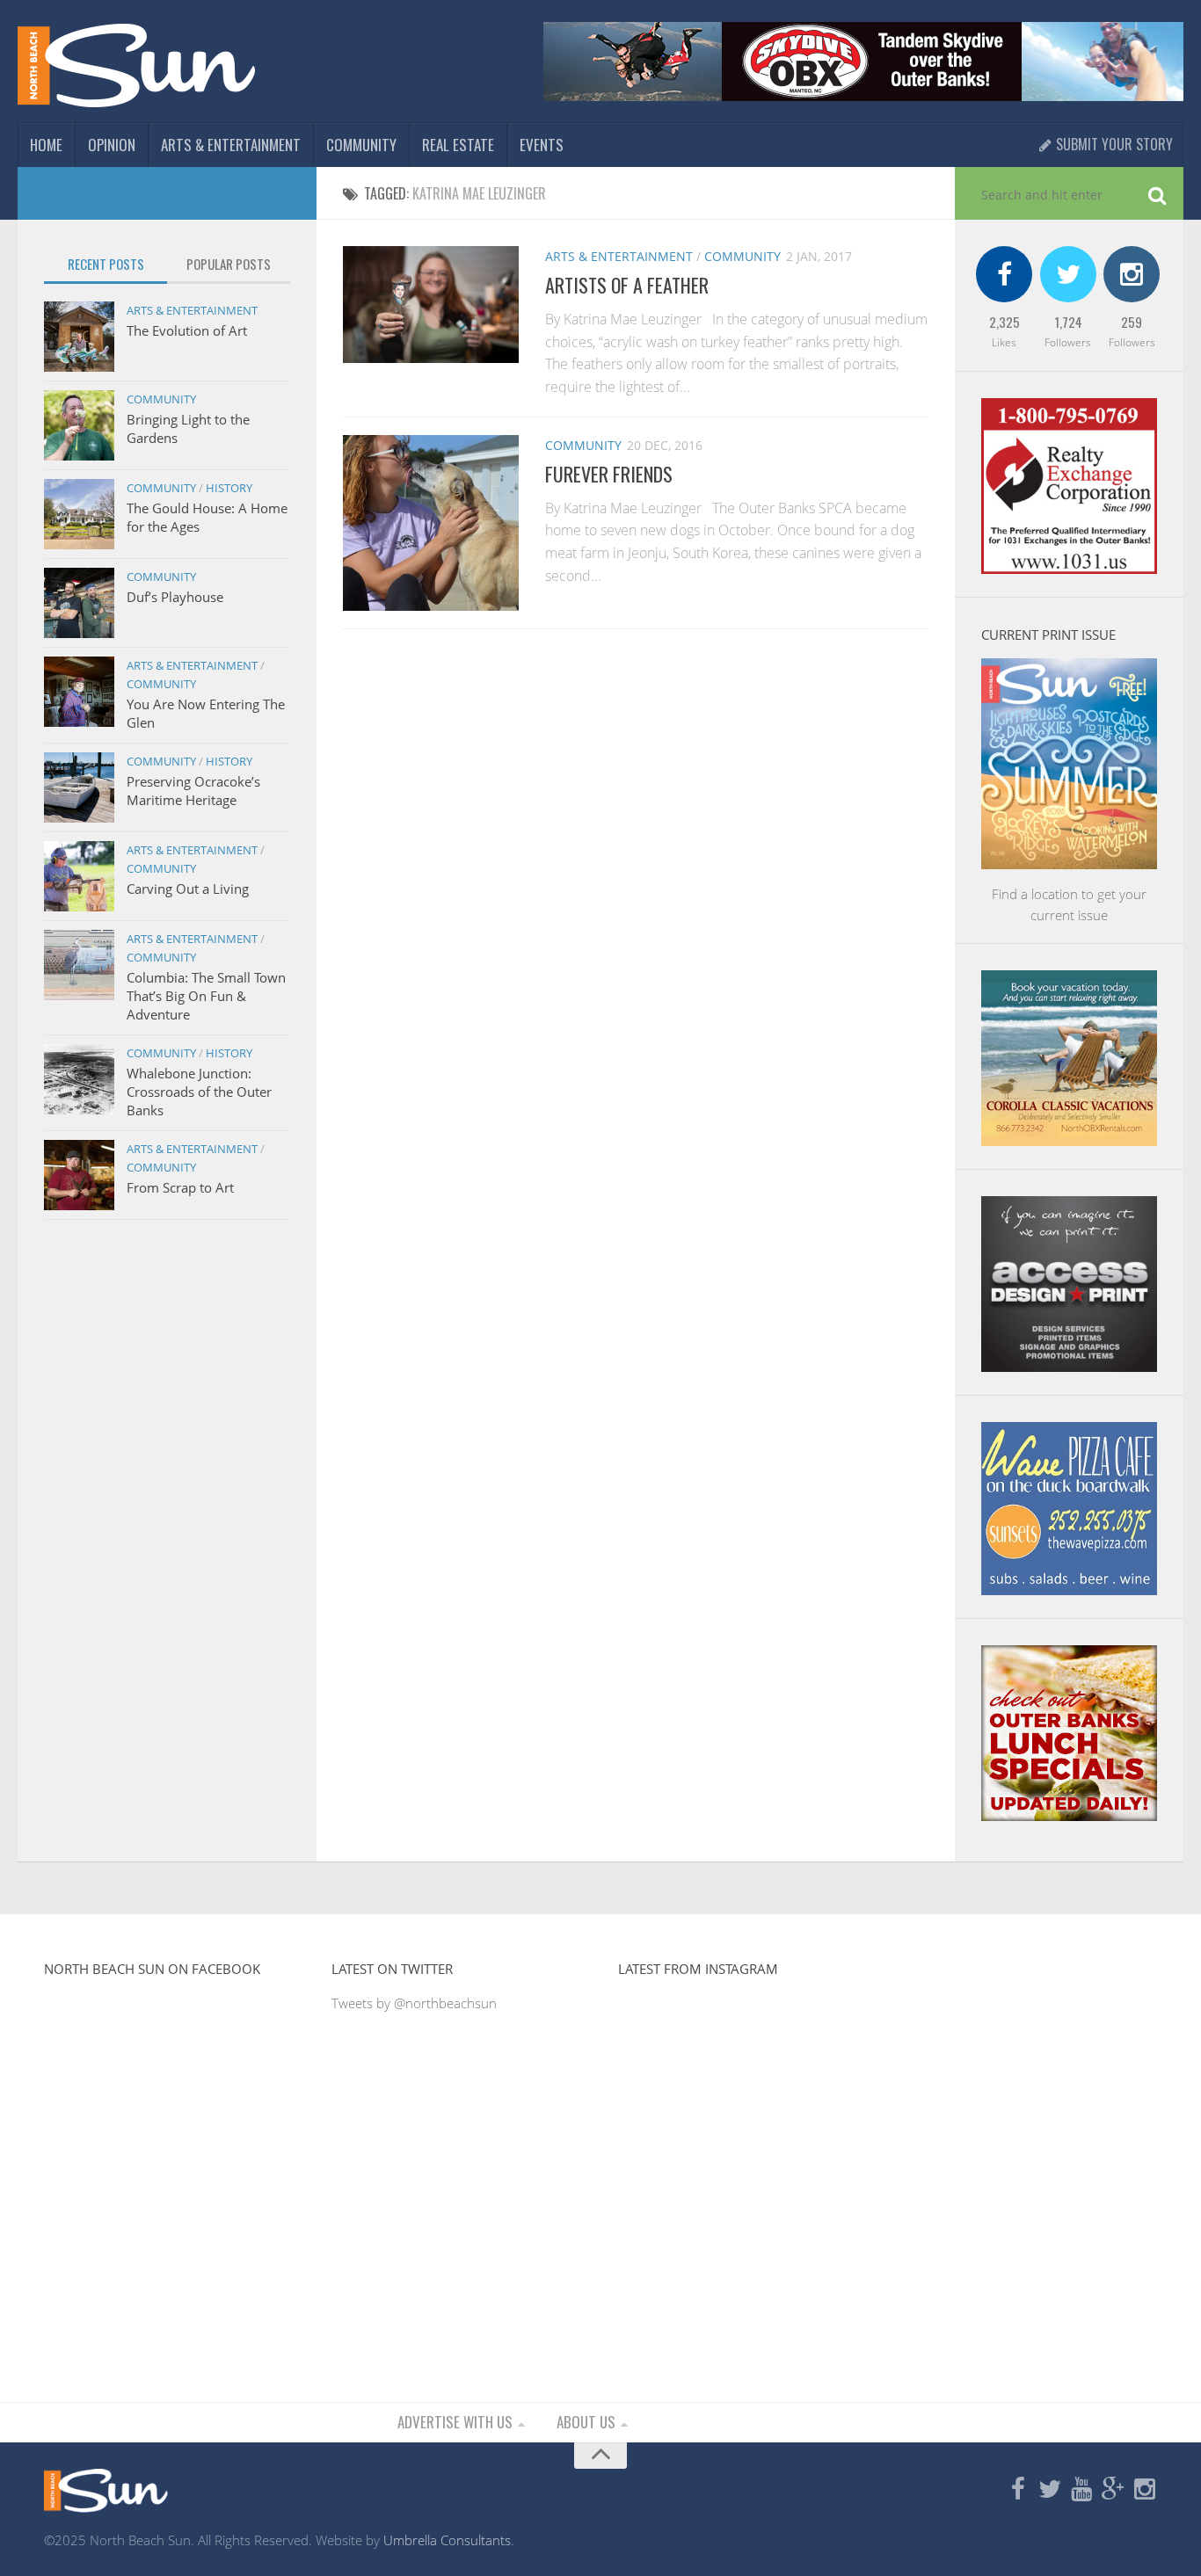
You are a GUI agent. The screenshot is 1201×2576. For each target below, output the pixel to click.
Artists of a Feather (627, 285)
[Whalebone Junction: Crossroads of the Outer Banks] (79, 1079)
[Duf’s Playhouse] (79, 603)
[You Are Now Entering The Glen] (79, 692)
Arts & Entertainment (231, 145)
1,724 (1068, 322)
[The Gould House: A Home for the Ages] (79, 514)
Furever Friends (609, 474)
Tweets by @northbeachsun (414, 2003)
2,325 (1004, 322)
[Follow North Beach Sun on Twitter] (1050, 2490)
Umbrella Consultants (447, 2540)
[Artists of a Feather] (431, 305)
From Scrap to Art (180, 1187)
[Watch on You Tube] (1081, 2490)
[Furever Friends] (431, 523)
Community (361, 145)
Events (542, 145)
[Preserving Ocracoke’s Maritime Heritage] (79, 787)
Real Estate (458, 145)
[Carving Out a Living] (79, 876)
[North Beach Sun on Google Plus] (1113, 2490)
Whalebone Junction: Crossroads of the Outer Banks (199, 1092)
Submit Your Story (1113, 144)
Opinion (112, 145)
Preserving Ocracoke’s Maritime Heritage (193, 791)
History (229, 488)
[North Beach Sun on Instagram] (1145, 2490)
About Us (586, 2422)
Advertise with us (455, 2422)
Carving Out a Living (188, 889)
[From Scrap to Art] (79, 1175)
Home (46, 145)
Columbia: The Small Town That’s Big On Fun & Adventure (206, 996)
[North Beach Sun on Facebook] (1018, 2490)
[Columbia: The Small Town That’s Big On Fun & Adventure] (79, 965)
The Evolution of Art (187, 330)
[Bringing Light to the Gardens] (79, 425)
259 (1132, 322)
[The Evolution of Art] (79, 337)
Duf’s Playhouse (175, 597)
